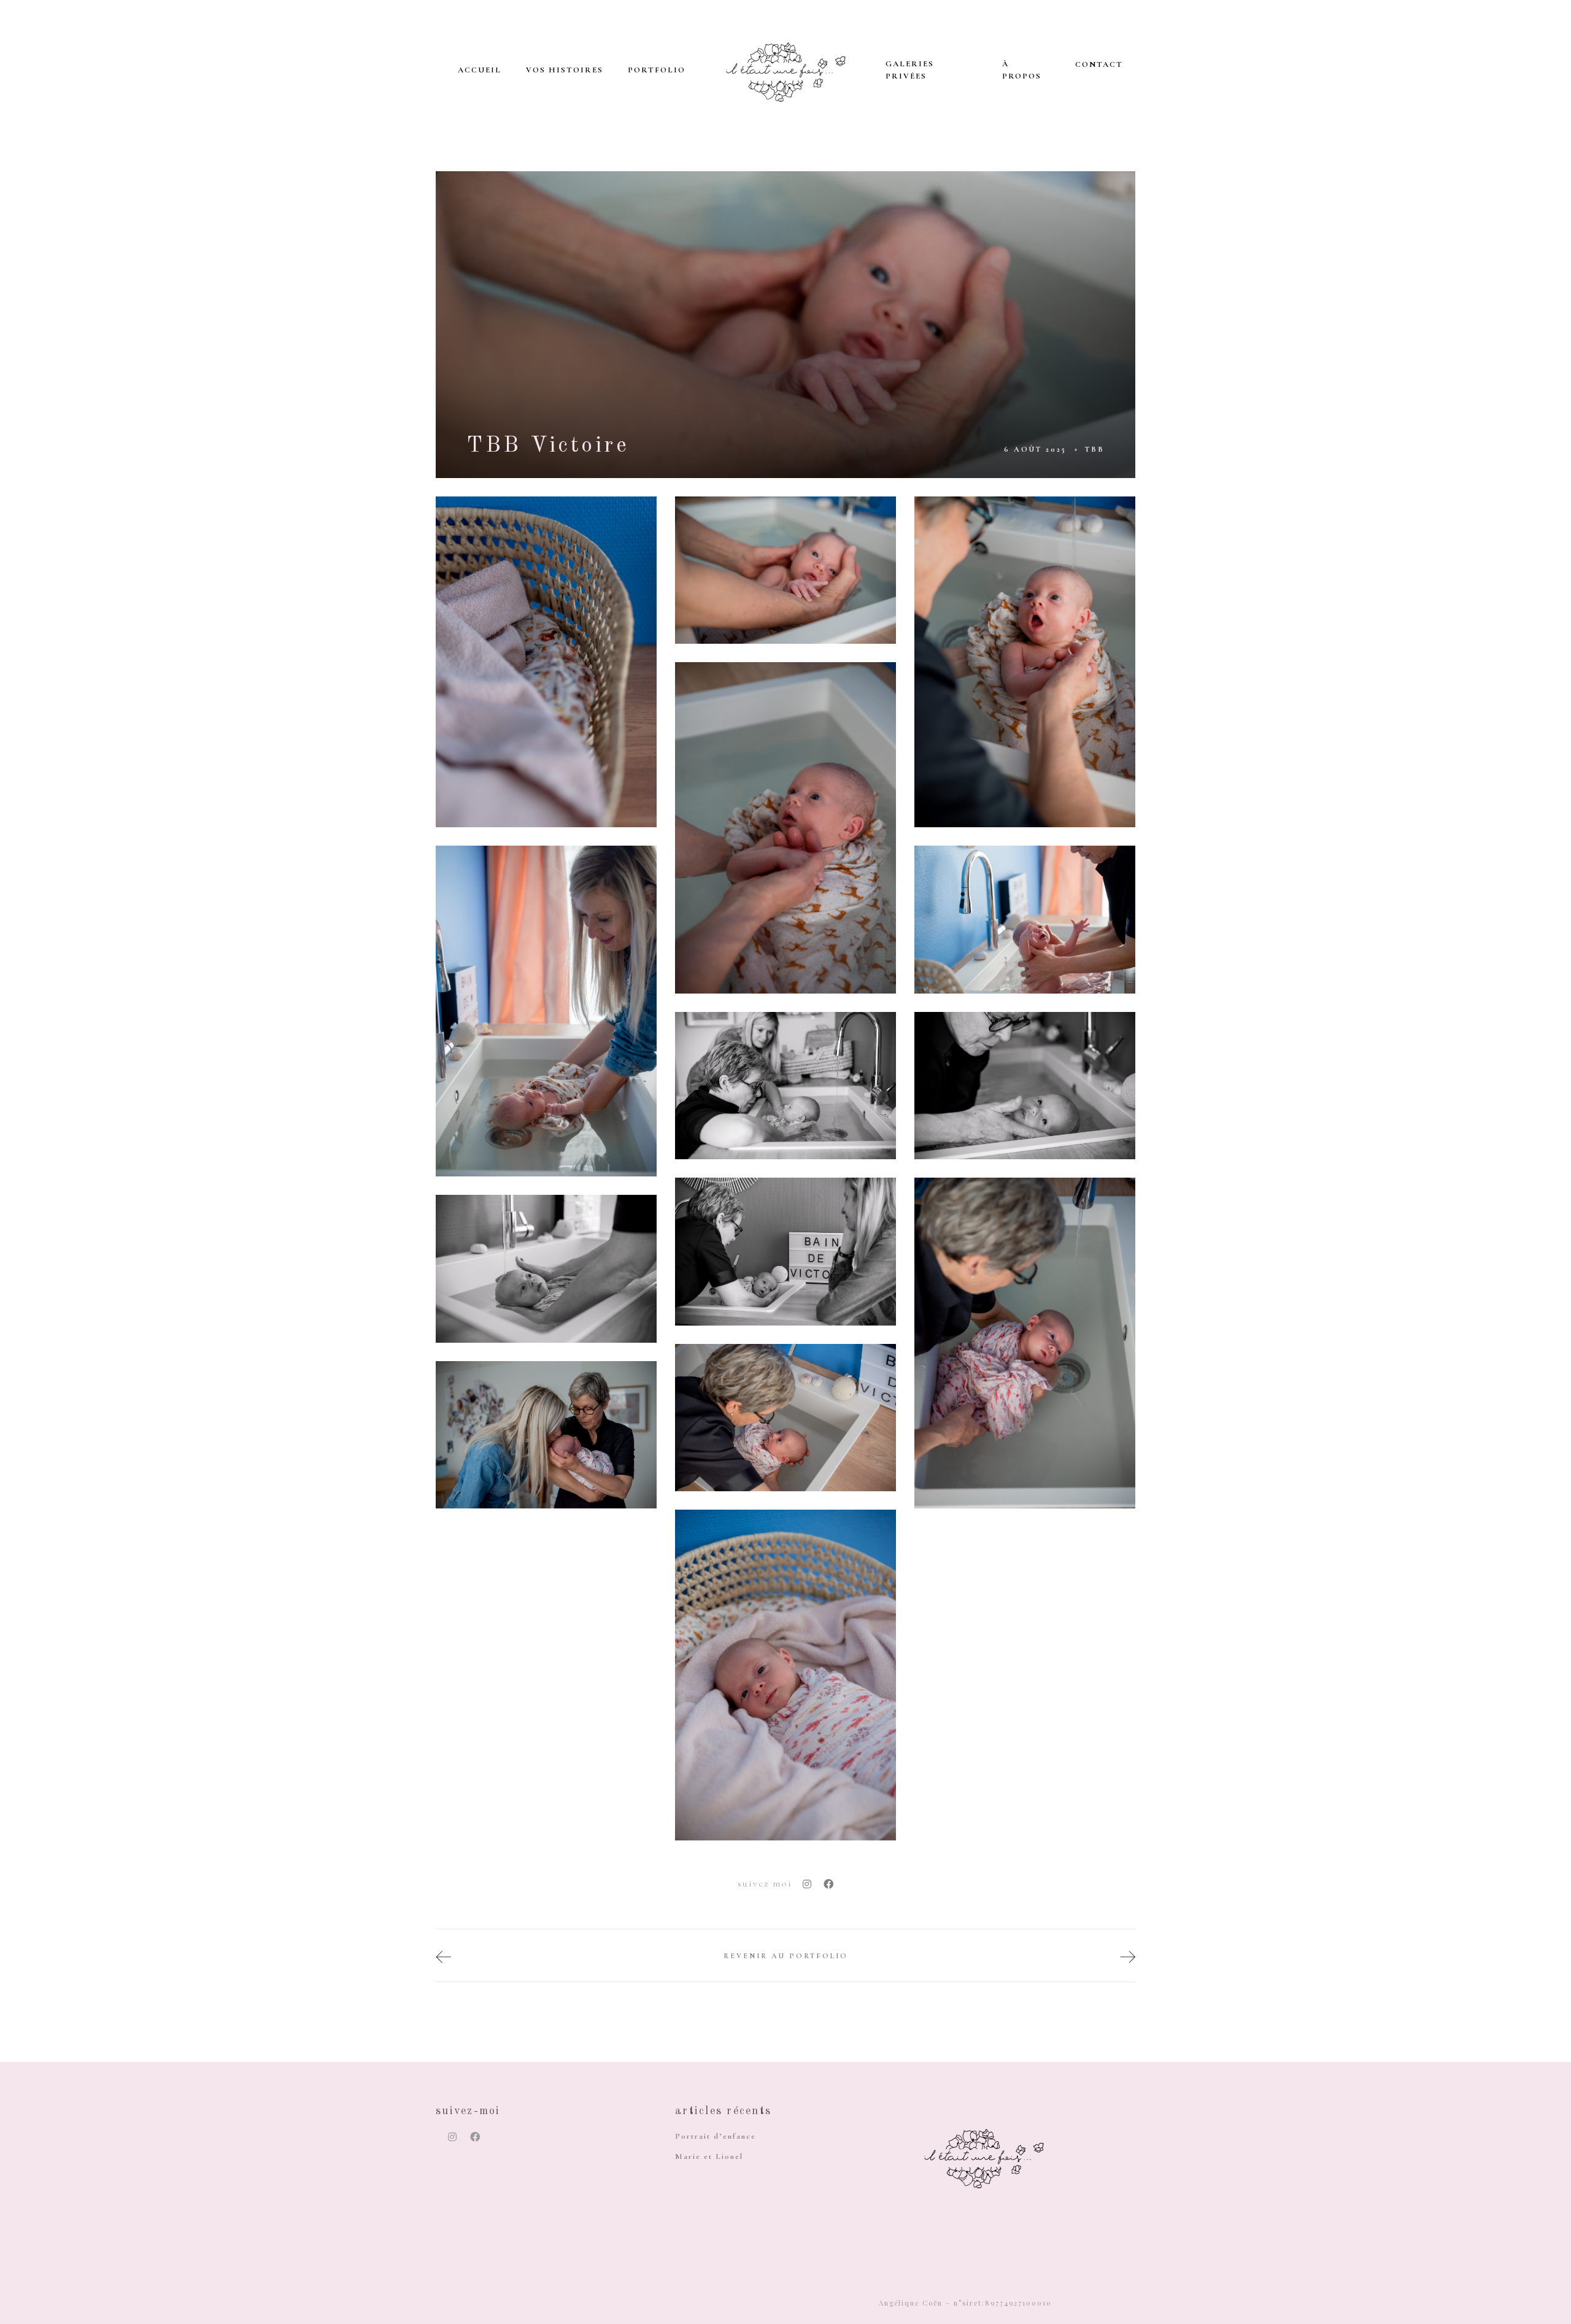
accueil (480, 70)
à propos (1022, 70)
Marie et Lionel (709, 2156)
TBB (1095, 449)
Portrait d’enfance (716, 2136)
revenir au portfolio (786, 1956)
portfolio (657, 70)
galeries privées (910, 70)
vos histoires (565, 70)
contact (1099, 64)
